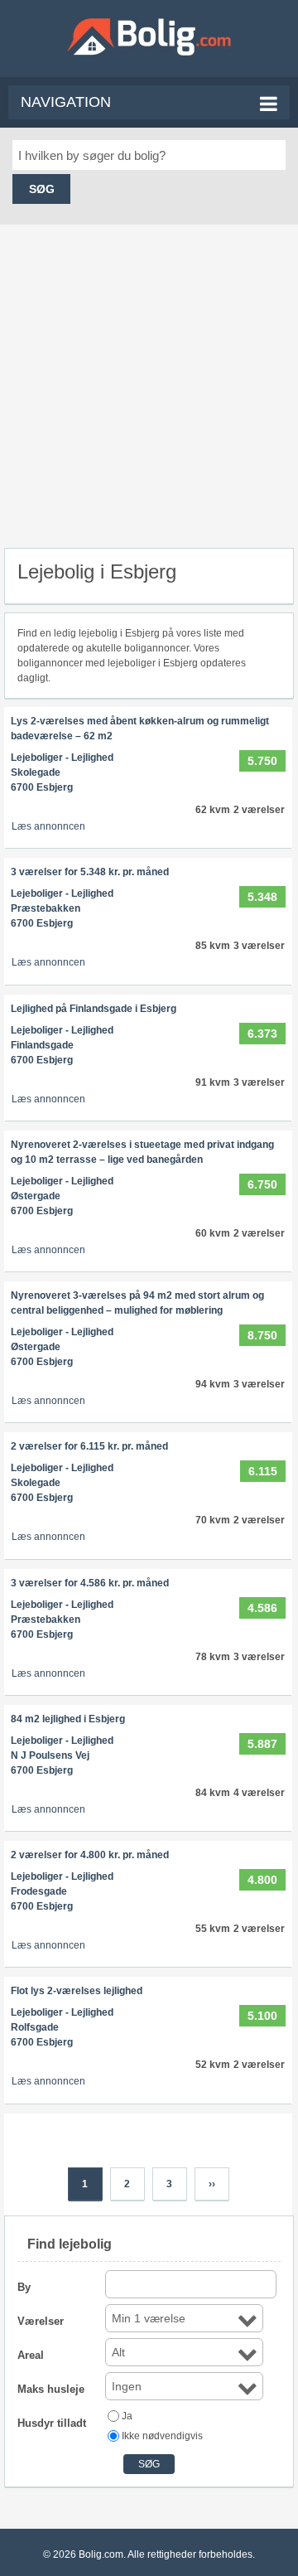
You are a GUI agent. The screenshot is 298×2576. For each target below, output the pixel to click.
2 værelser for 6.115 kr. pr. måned (89, 1446)
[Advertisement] (149, 378)
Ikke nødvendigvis (162, 2436)
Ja (127, 2416)
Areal (31, 2355)
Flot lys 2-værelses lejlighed (77, 1991)
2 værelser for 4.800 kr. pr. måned (90, 1855)
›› (212, 2184)
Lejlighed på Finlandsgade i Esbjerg (94, 1009)
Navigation (66, 102)
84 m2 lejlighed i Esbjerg (68, 1719)
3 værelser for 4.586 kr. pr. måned (90, 1583)
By (24, 2287)
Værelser (41, 2321)
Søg (42, 189)
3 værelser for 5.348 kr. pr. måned (90, 872)
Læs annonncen (48, 826)
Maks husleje (51, 2389)
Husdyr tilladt (52, 2423)
